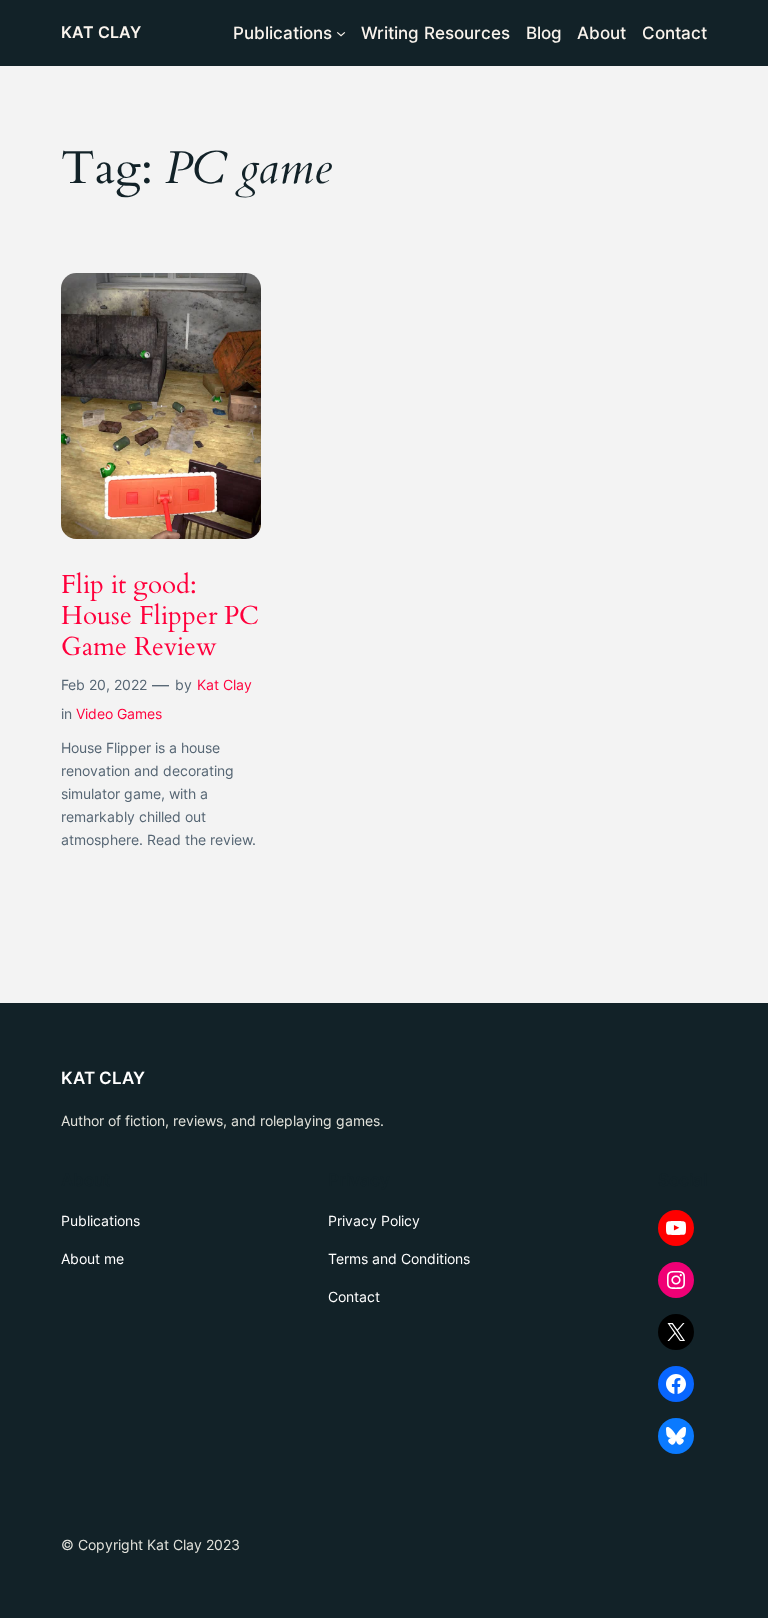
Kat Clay (224, 684)
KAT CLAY (101, 32)
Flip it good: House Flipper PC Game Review (160, 616)
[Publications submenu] (341, 33)
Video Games (119, 713)
